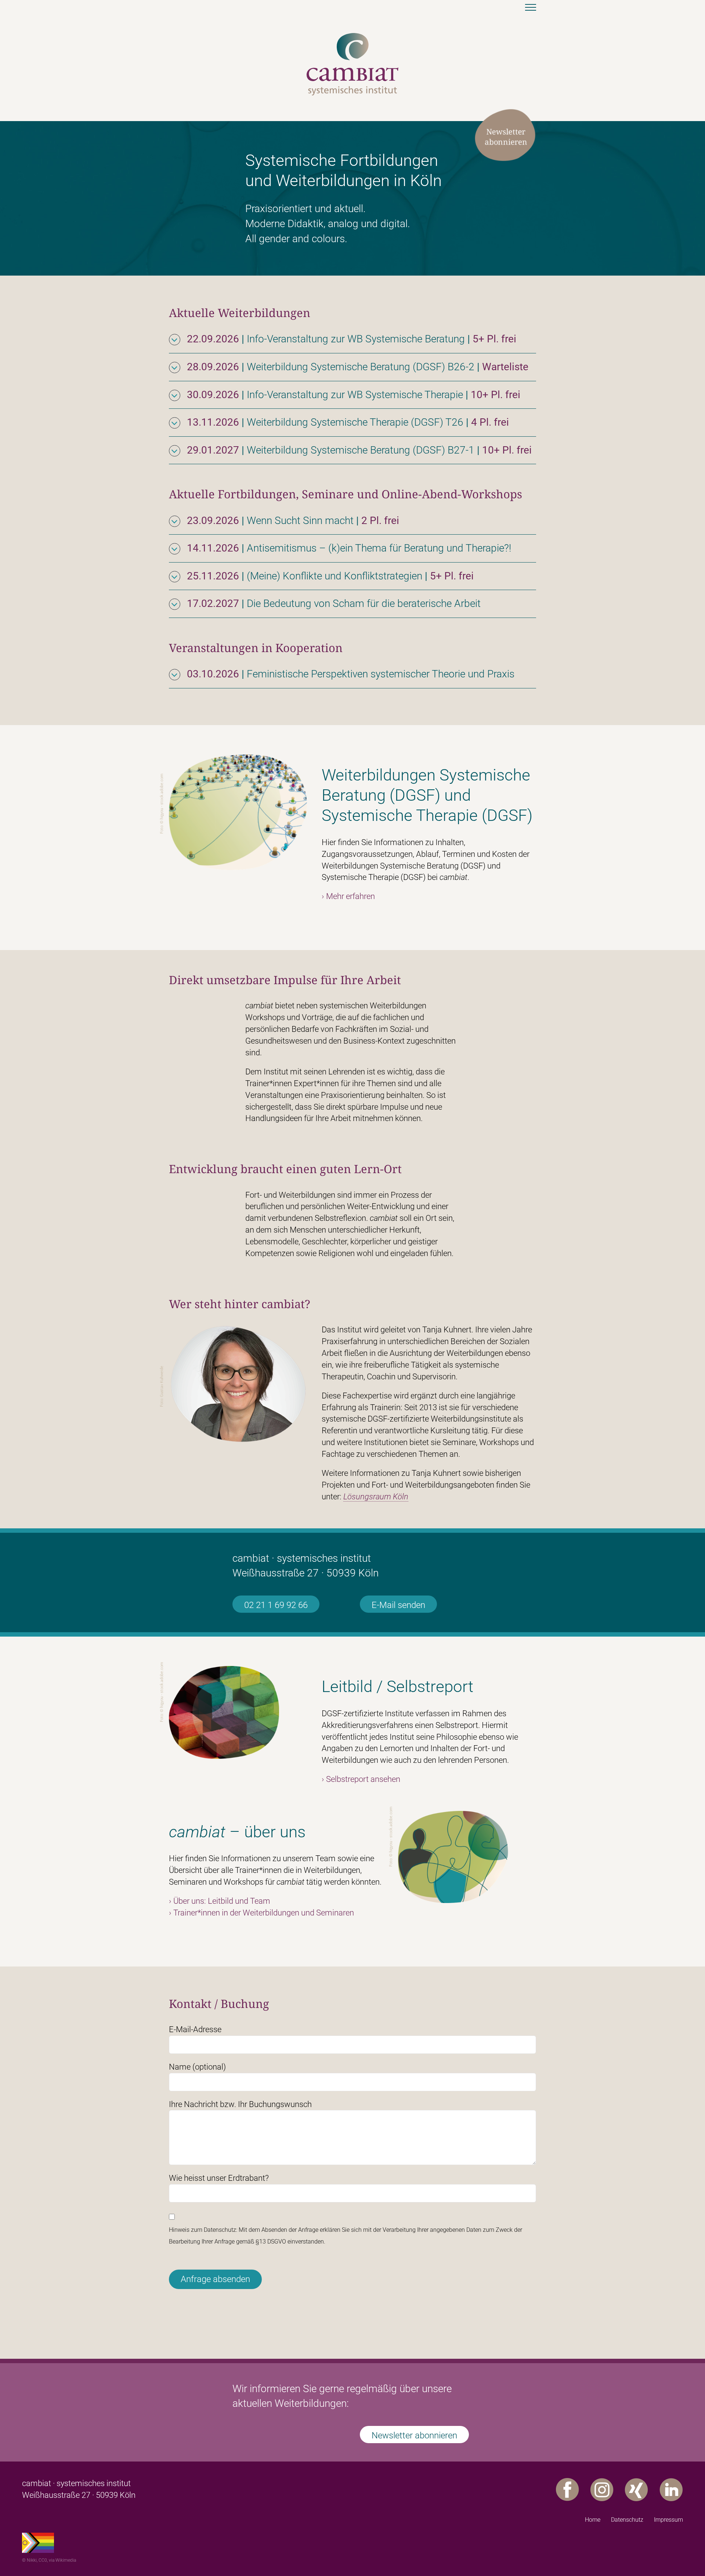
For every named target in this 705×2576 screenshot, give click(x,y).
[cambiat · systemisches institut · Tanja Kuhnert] (352, 37)
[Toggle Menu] (531, 7)
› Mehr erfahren (348, 896)
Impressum (668, 2520)
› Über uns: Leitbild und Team (220, 1901)
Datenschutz (627, 2520)
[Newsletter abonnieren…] (505, 112)
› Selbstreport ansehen (361, 1779)
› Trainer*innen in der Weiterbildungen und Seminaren (261, 1913)
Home (593, 2520)
